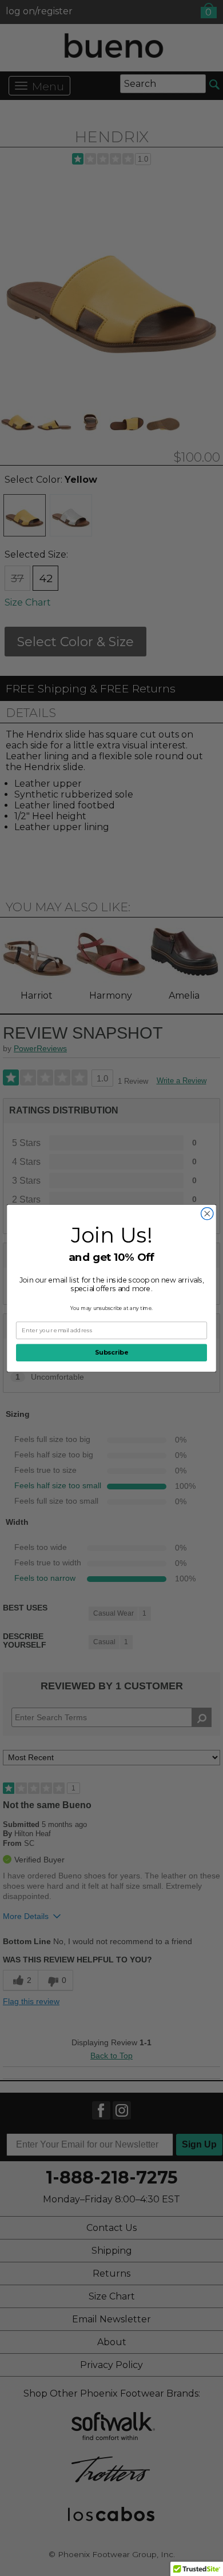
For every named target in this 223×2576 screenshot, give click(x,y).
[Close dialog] (207, 1213)
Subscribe (111, 1353)
